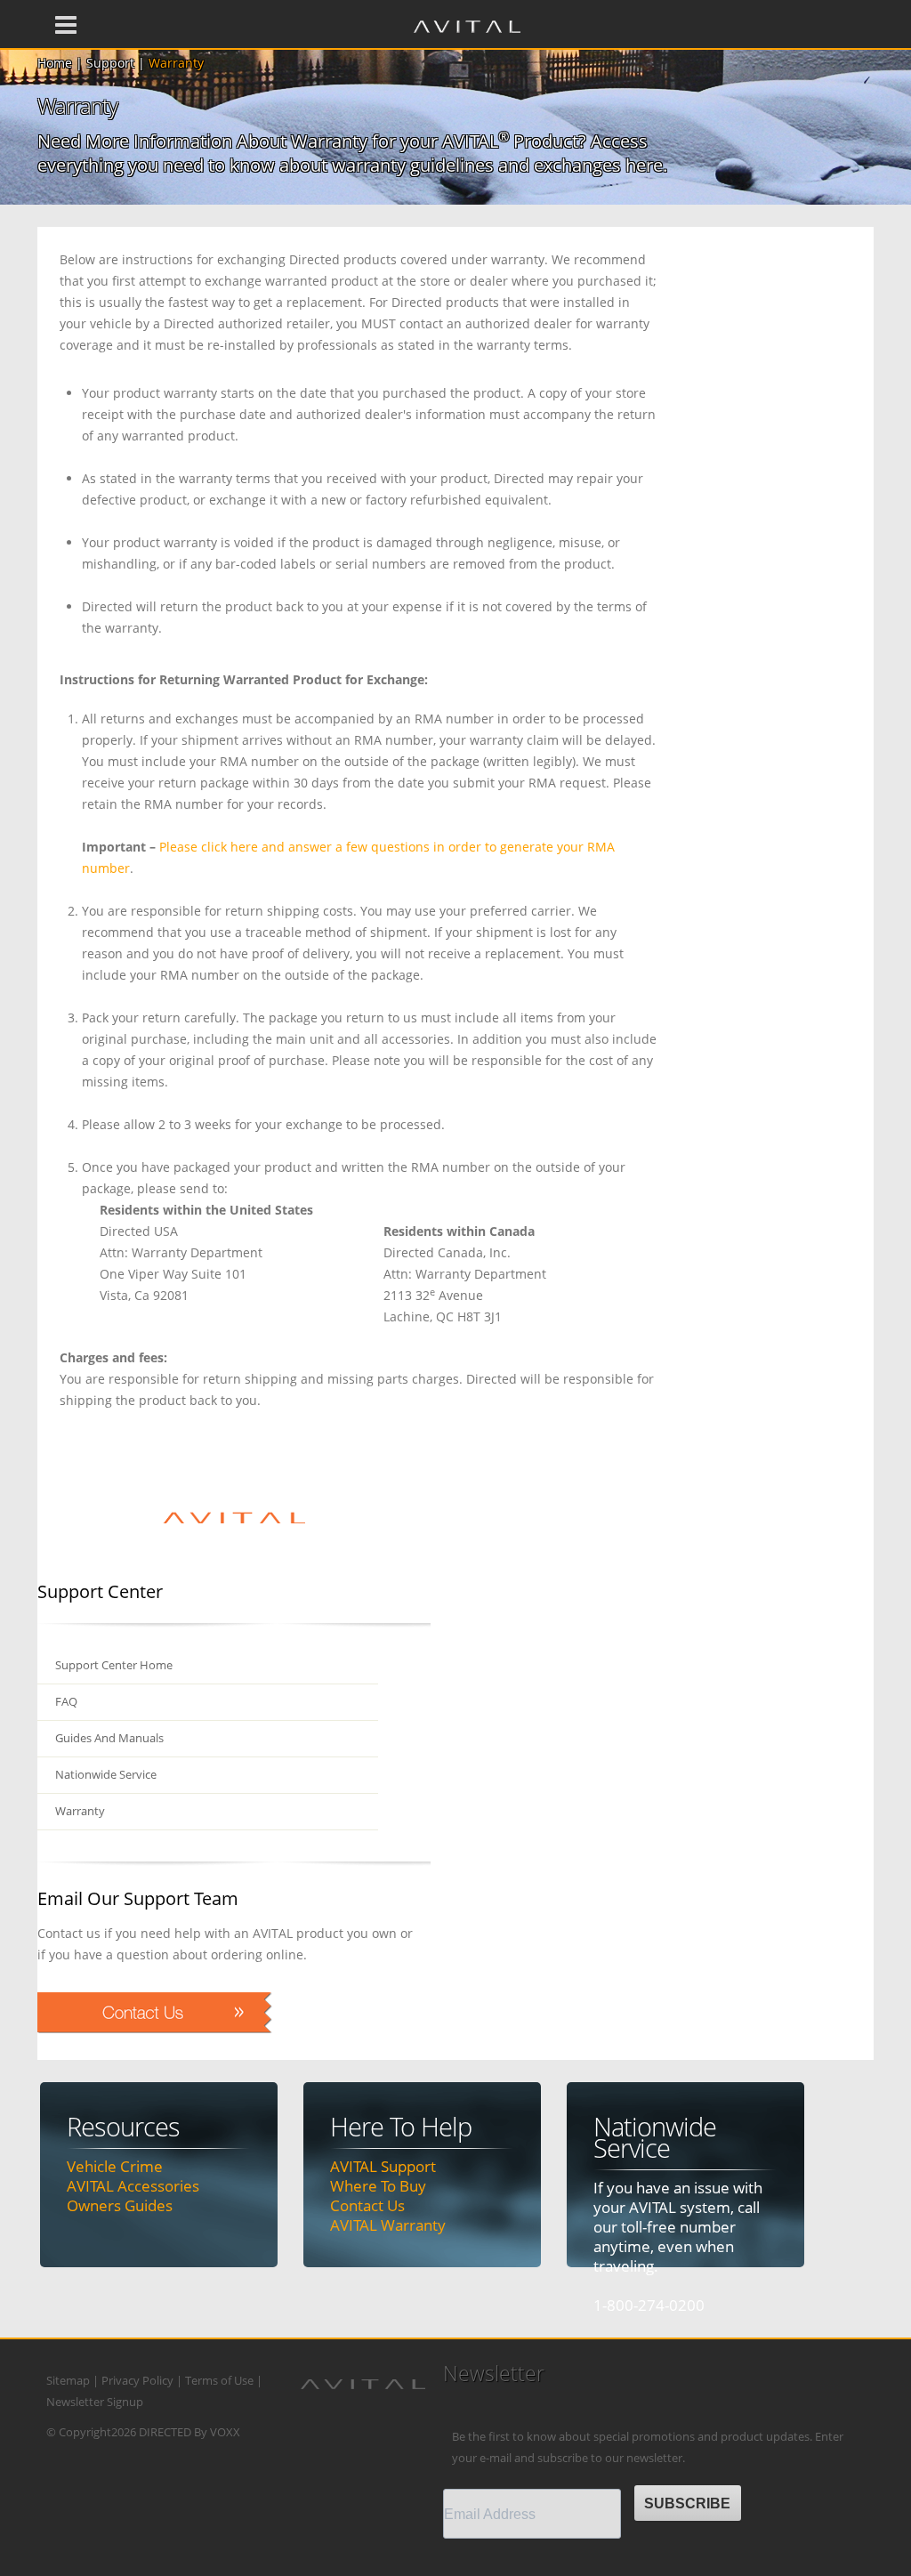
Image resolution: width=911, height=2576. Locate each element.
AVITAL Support (383, 2166)
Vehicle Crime (115, 2166)
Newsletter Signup (95, 2402)
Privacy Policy (137, 2381)
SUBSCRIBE (687, 2503)
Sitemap (68, 2381)
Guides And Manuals (109, 1738)
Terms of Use (219, 2381)
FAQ (66, 1702)
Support (110, 63)
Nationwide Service (106, 1775)
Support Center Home (114, 1665)
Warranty (80, 1811)
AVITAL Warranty (388, 2225)
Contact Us (367, 2205)
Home (55, 63)
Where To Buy (378, 2186)
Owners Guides (120, 2205)
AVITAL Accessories (133, 2186)
